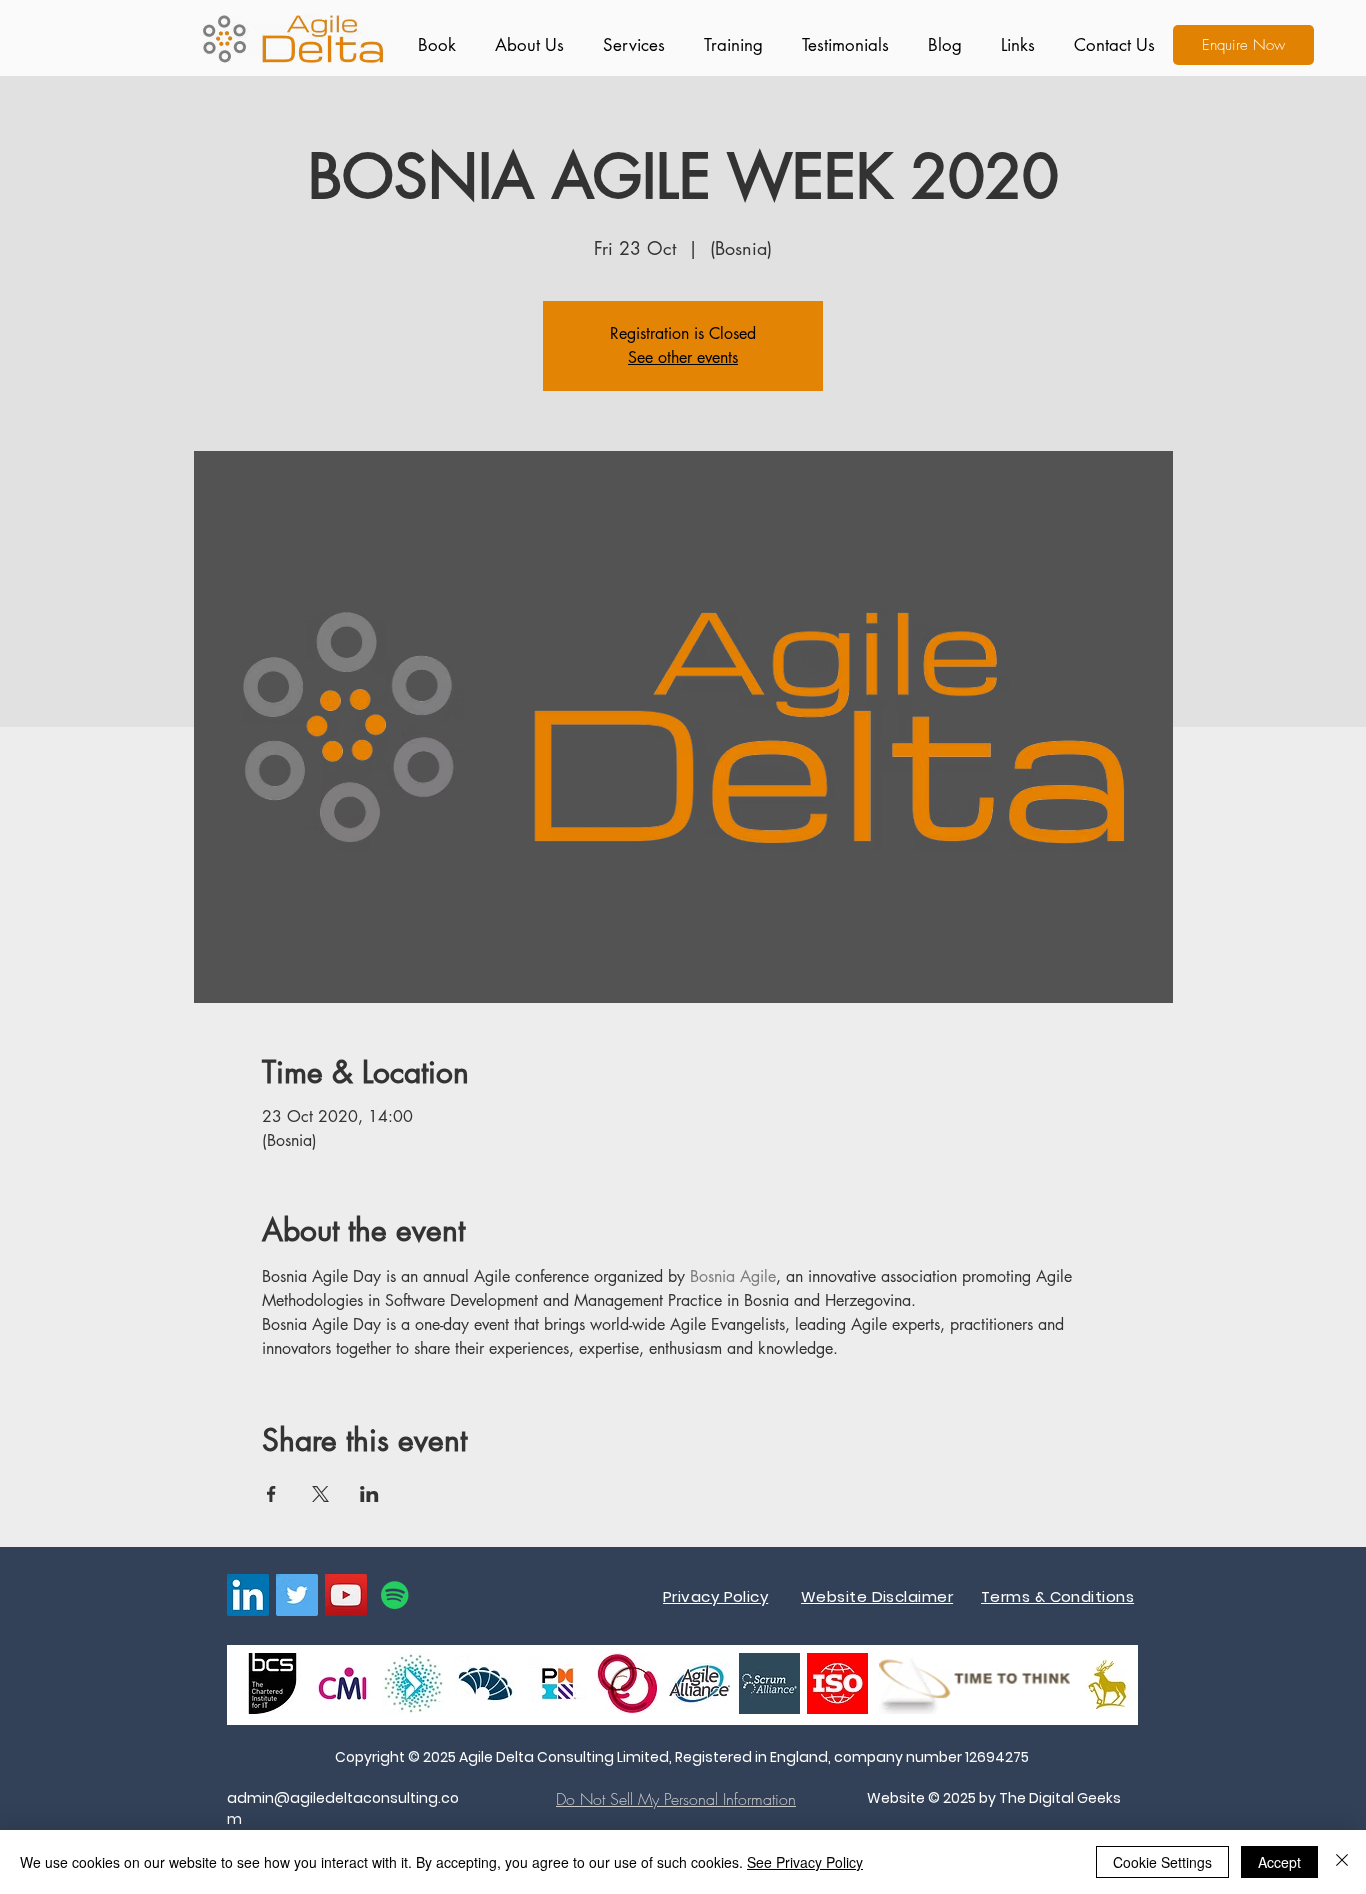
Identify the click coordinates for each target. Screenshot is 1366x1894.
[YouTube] (346, 1595)
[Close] (1342, 1862)
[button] (629, 45)
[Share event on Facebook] (271, 1494)
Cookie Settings (1162, 1862)
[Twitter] (297, 1595)
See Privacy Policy (805, 1862)
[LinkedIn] (248, 1595)
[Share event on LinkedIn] (369, 1494)
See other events (683, 357)
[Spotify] (395, 1595)
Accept (1279, 1862)
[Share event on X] (320, 1494)
